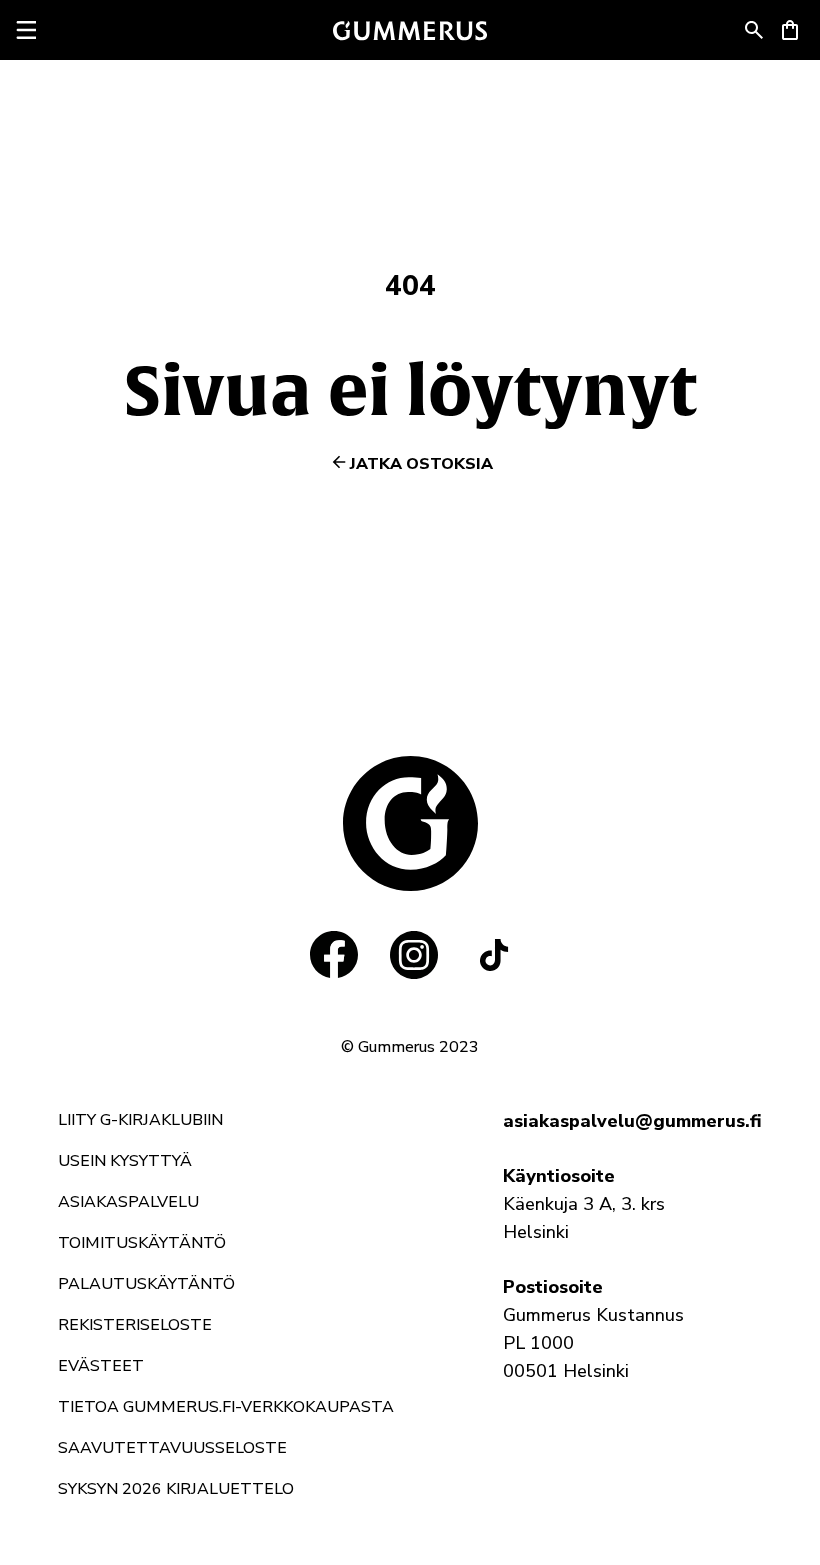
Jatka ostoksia (421, 464)
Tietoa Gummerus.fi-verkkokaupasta (226, 1407)
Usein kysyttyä (125, 1161)
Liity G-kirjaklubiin (140, 1120)
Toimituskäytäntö (142, 1243)
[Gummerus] (410, 30)
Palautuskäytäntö (146, 1284)
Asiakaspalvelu (128, 1202)
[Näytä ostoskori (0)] (790, 30)
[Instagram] (414, 955)
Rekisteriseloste (135, 1325)
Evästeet (101, 1366)
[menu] (26, 30)
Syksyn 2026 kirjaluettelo (176, 1489)
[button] (754, 30)
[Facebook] (334, 955)
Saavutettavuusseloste (172, 1448)
